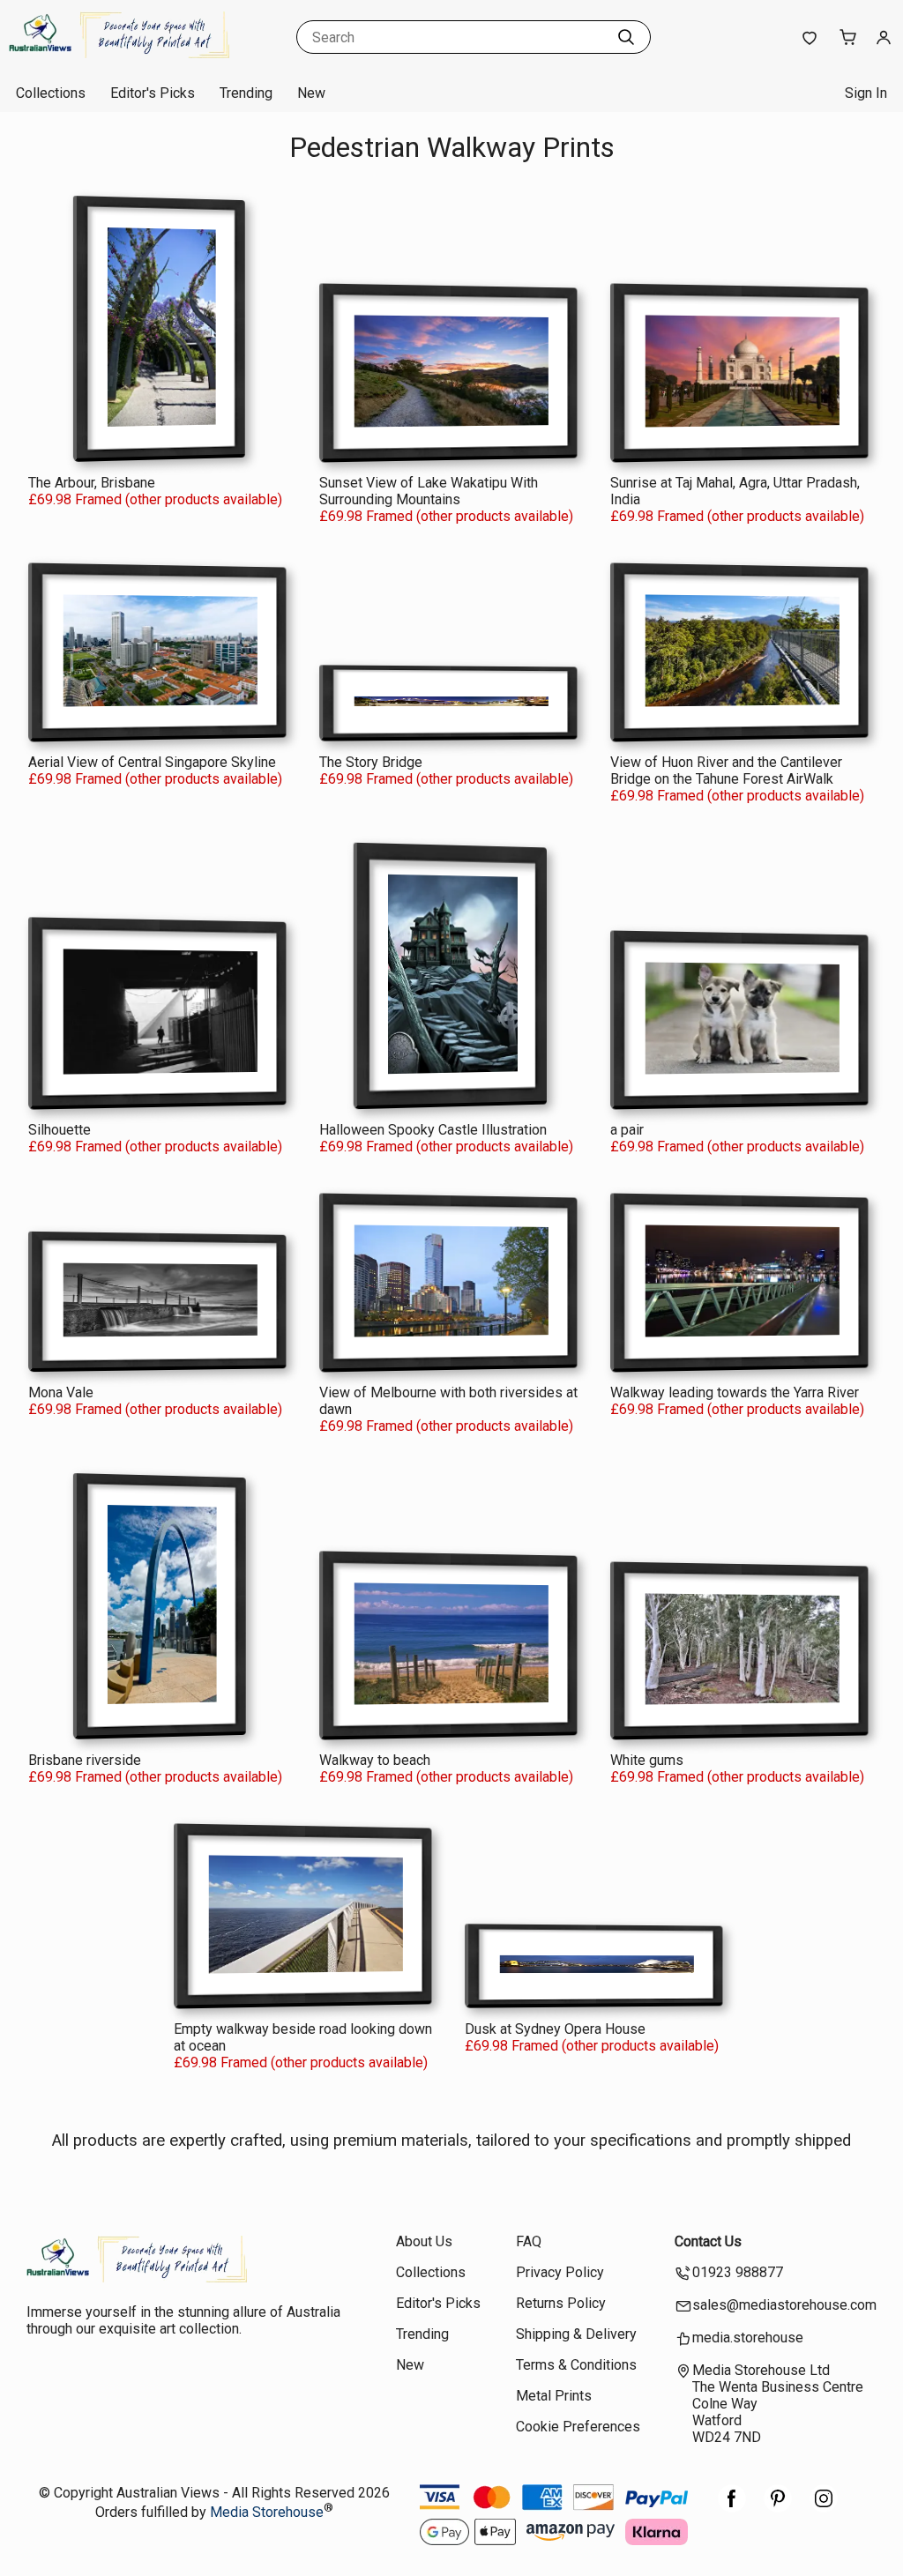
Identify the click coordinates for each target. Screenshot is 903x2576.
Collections (51, 93)
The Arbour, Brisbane (92, 483)
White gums (647, 1760)
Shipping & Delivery (576, 2334)
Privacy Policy (560, 2272)
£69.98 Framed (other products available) (155, 499)
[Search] (626, 37)
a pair (627, 1130)
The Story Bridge (371, 762)
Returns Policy (561, 2303)
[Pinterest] (778, 2508)
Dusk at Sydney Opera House (555, 2029)
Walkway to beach (375, 1760)
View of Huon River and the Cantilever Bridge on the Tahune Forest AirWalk (726, 771)
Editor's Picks (153, 93)
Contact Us (708, 2241)
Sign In (866, 93)
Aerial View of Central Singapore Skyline (152, 762)
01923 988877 (738, 2272)
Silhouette (60, 1130)
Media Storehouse (267, 2513)
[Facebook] (732, 2508)
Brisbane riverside (85, 1760)
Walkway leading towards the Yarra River (735, 1392)
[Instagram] (824, 2508)
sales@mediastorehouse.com (784, 2305)
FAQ (529, 2241)
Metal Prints (554, 2396)
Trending (246, 93)
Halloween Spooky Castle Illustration (433, 1130)
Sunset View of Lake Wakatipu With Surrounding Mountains (429, 491)
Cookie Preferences (578, 2427)
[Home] (119, 57)
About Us (424, 2241)
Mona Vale (61, 1392)
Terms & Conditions (576, 2365)
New (311, 93)
